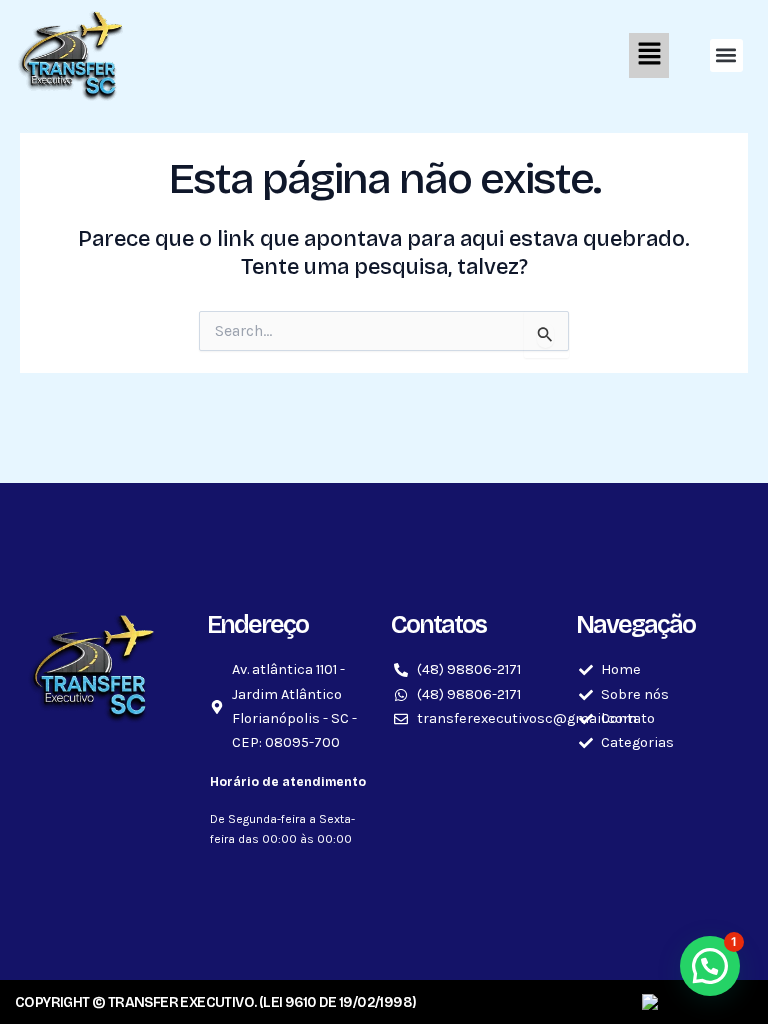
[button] (403, 55)
